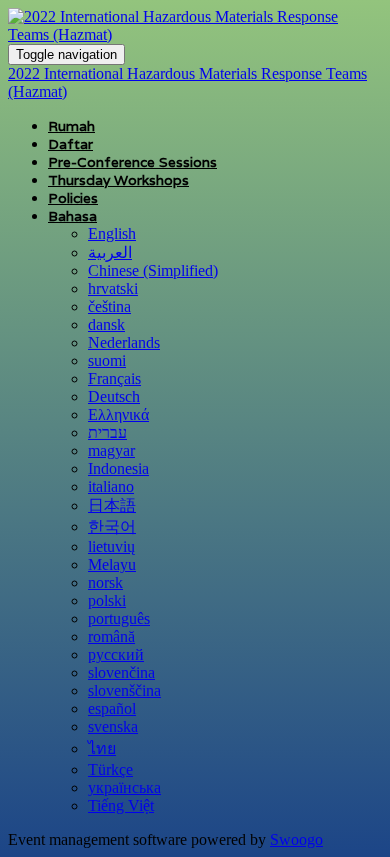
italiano (111, 486)
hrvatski (113, 288)
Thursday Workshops (118, 180)
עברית (107, 432)
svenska (113, 726)
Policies (73, 198)
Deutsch (114, 396)
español (112, 708)
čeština (109, 306)
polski (107, 600)
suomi (107, 360)
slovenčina (121, 672)
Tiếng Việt (121, 805)
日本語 (112, 505)
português (119, 618)
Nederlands (124, 342)
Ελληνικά (118, 414)
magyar (111, 450)
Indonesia (118, 468)
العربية (110, 252)
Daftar (70, 144)
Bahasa (72, 216)
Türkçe (110, 769)
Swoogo (296, 839)
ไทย (102, 748)
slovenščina (124, 690)
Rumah (71, 126)
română (111, 636)
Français (114, 378)
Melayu (112, 564)
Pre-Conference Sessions (132, 162)
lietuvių (111, 546)
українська (124, 787)
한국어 (112, 526)
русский (116, 654)
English (112, 233)
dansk (106, 324)
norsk (105, 582)
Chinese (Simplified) (153, 270)
